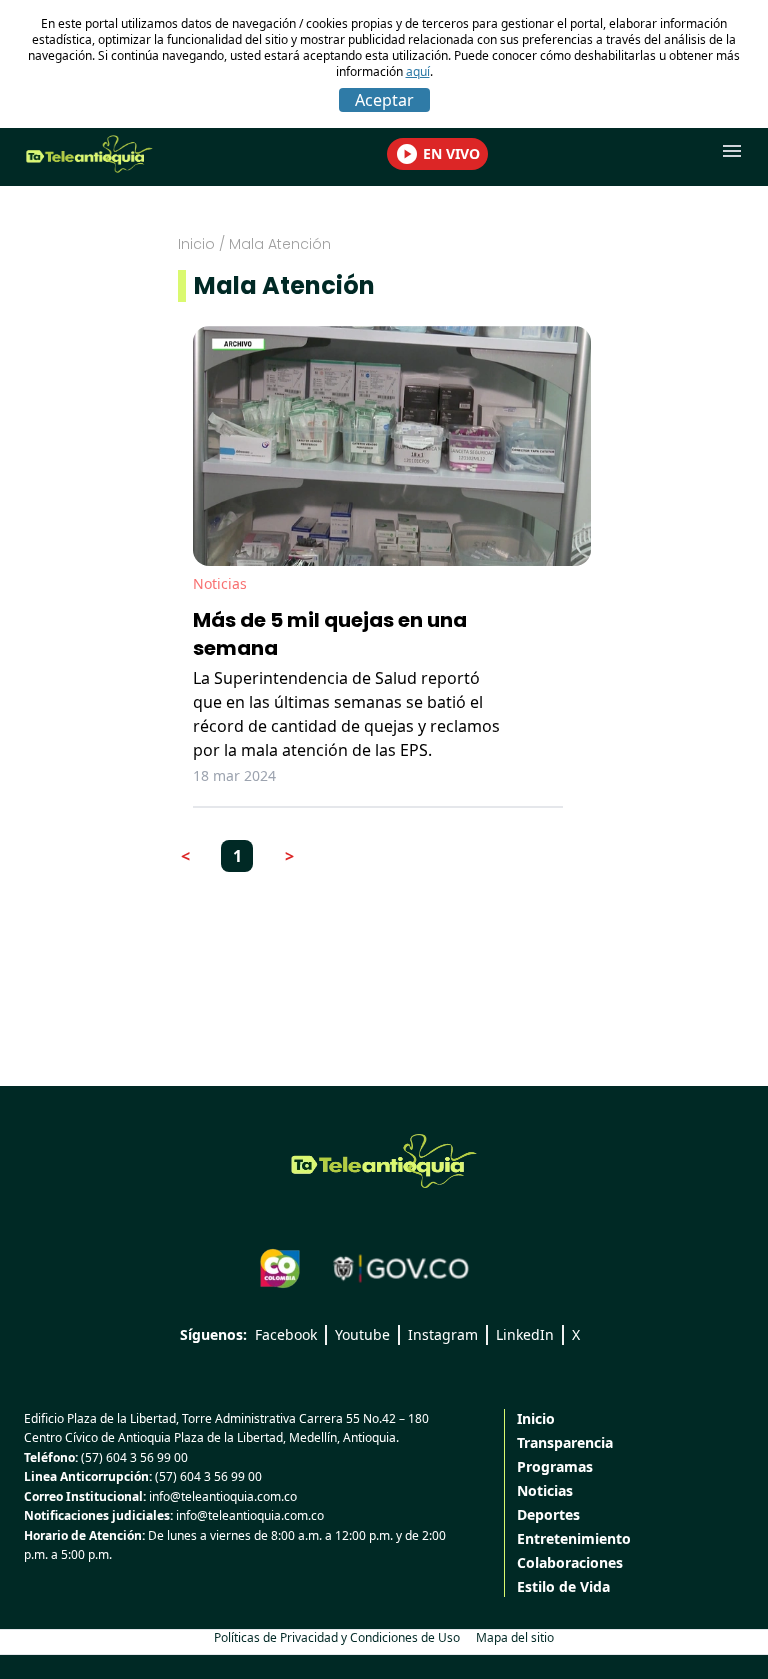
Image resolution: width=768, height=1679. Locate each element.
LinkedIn (525, 1334)
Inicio (196, 244)
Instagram (443, 1334)
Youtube (362, 1334)
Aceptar (384, 100)
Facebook (286, 1334)
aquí (418, 71)
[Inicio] (384, 1161)
